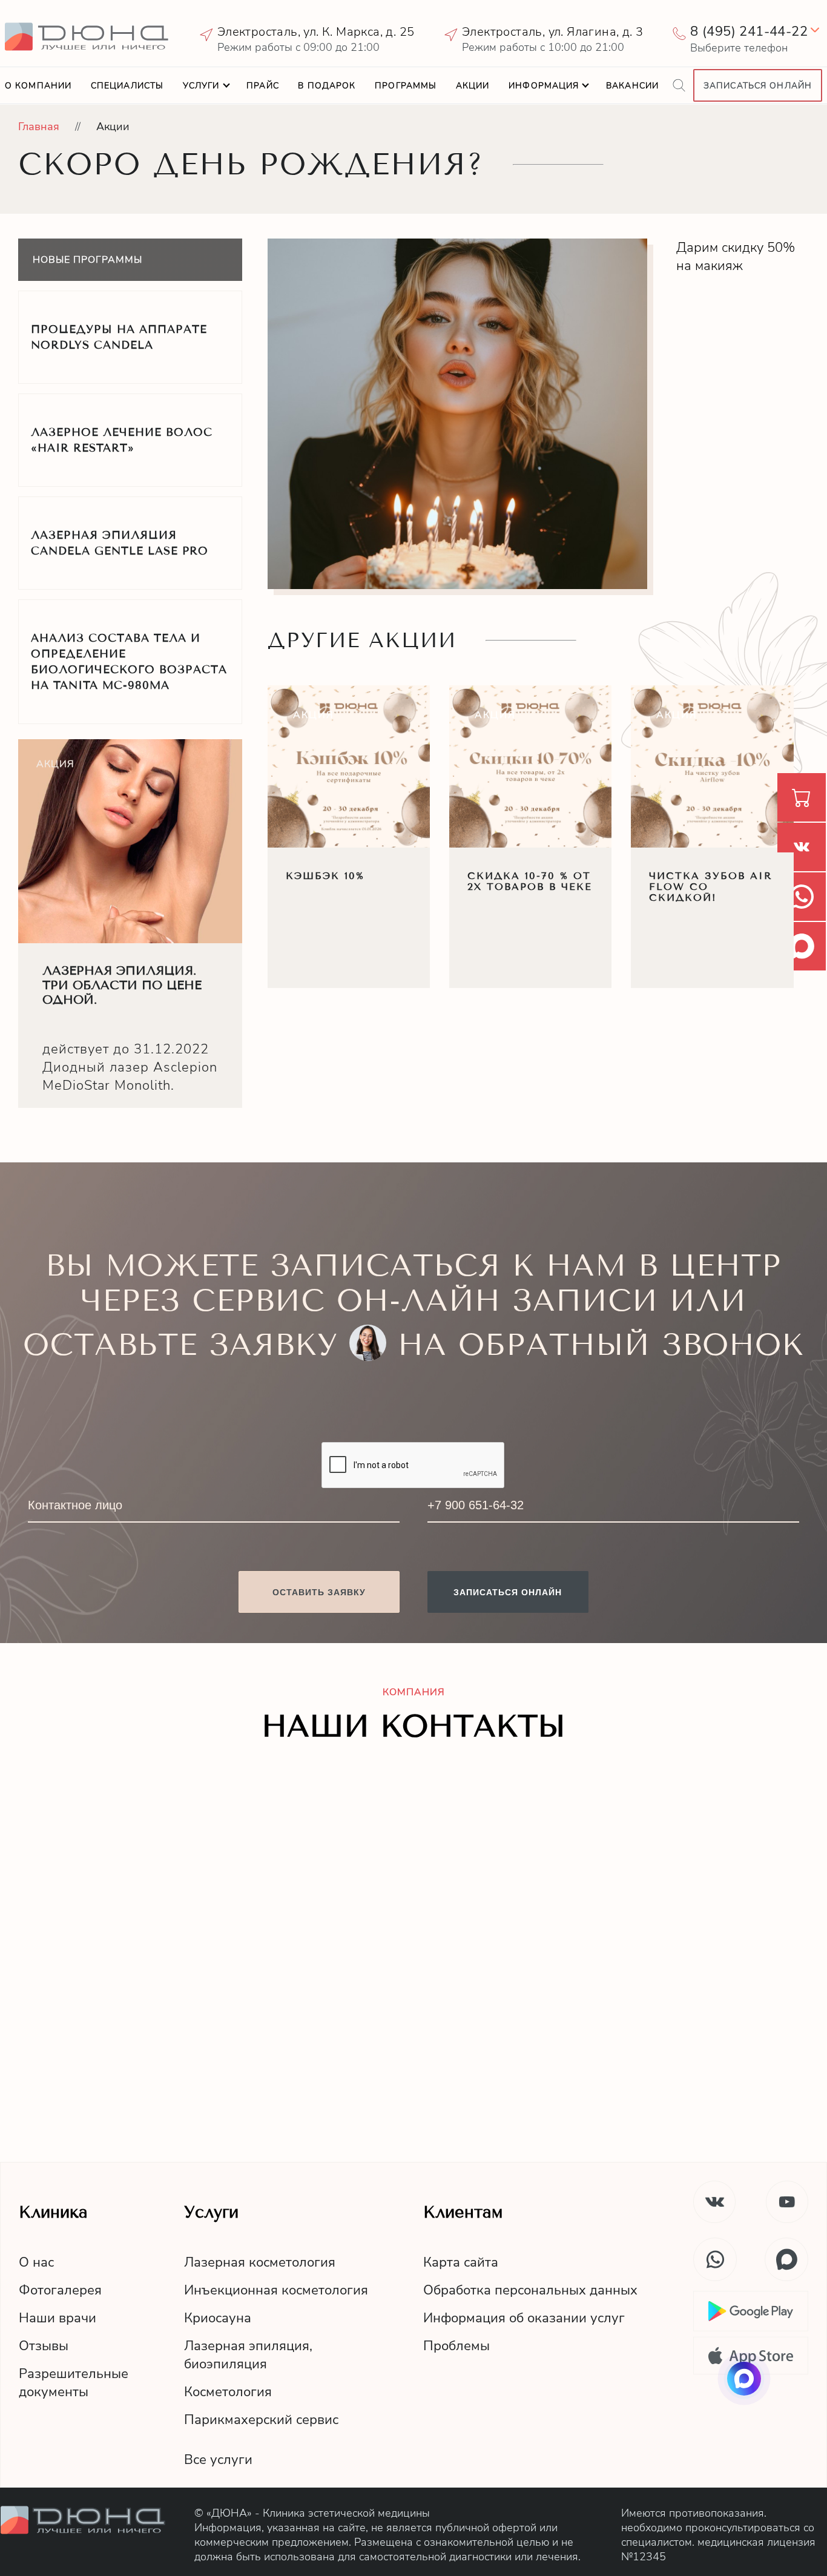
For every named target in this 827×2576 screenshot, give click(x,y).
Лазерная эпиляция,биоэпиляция (248, 2355)
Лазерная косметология (260, 2262)
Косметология (228, 2392)
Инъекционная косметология (276, 2290)
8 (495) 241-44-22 (749, 31)
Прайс (263, 86)
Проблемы (456, 2346)
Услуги (201, 86)
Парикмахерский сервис (261, 2420)
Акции (473, 86)
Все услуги (218, 2460)
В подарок (327, 86)
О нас (36, 2262)
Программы (406, 86)
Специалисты (127, 86)
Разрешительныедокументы (74, 2383)
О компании (38, 86)
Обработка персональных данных (530, 2290)
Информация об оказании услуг (524, 2318)
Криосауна (218, 2318)
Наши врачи (58, 2318)
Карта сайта (461, 2262)
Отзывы (44, 2346)
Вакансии (632, 86)
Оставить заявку (319, 1592)
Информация (544, 86)
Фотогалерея (60, 2290)
